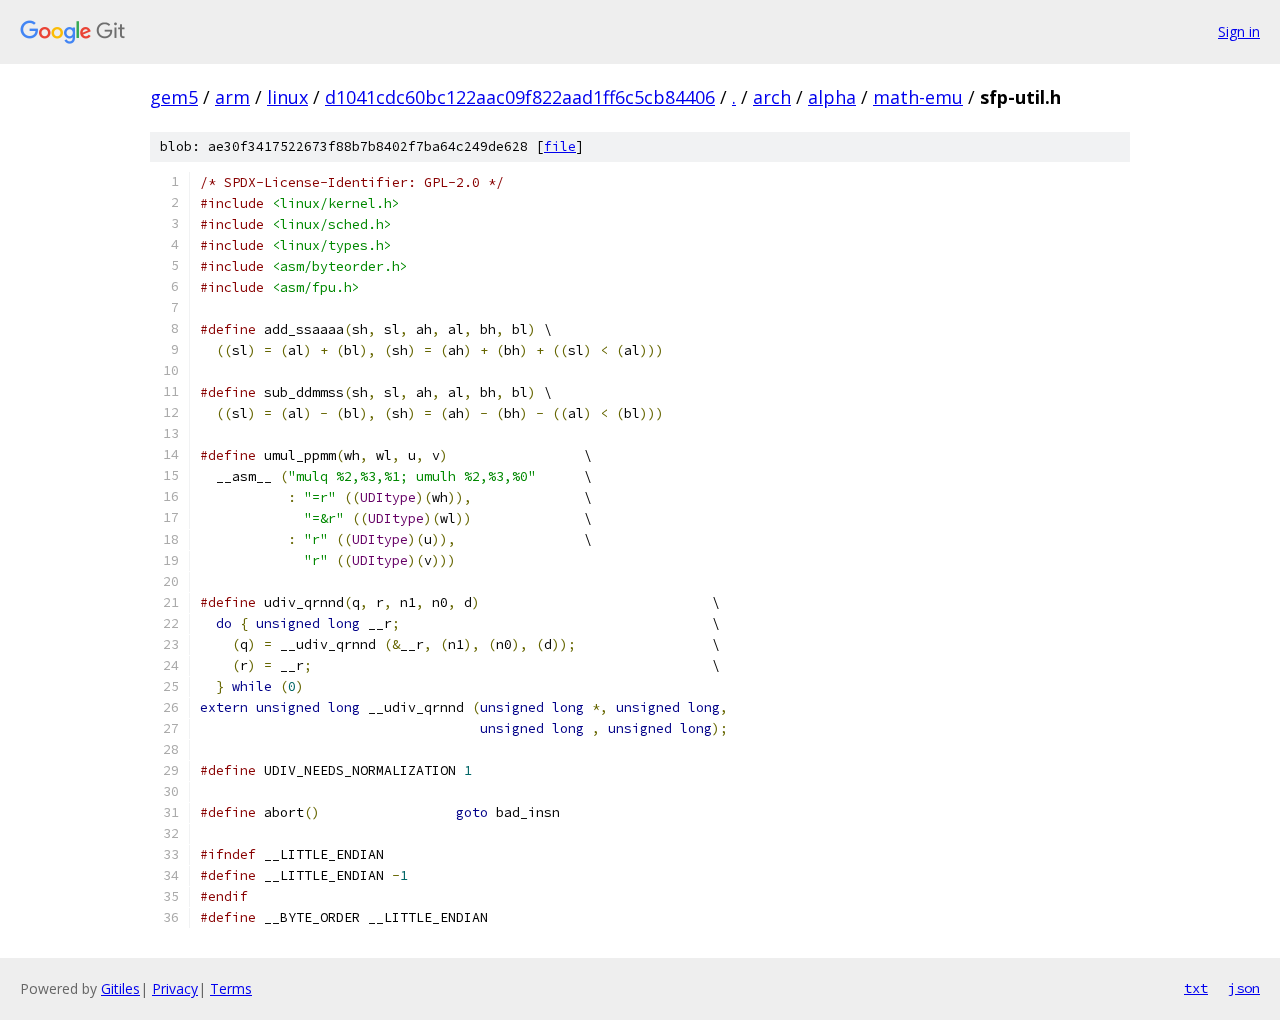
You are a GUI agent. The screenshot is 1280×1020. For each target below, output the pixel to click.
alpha (832, 97)
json (1244, 988)
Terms (231, 988)
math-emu (918, 97)
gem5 (174, 97)
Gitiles (120, 988)
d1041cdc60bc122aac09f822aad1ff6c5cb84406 (520, 97)
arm (232, 97)
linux (287, 97)
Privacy (175, 988)
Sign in (1239, 31)
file (560, 146)
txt (1196, 988)
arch (772, 97)
